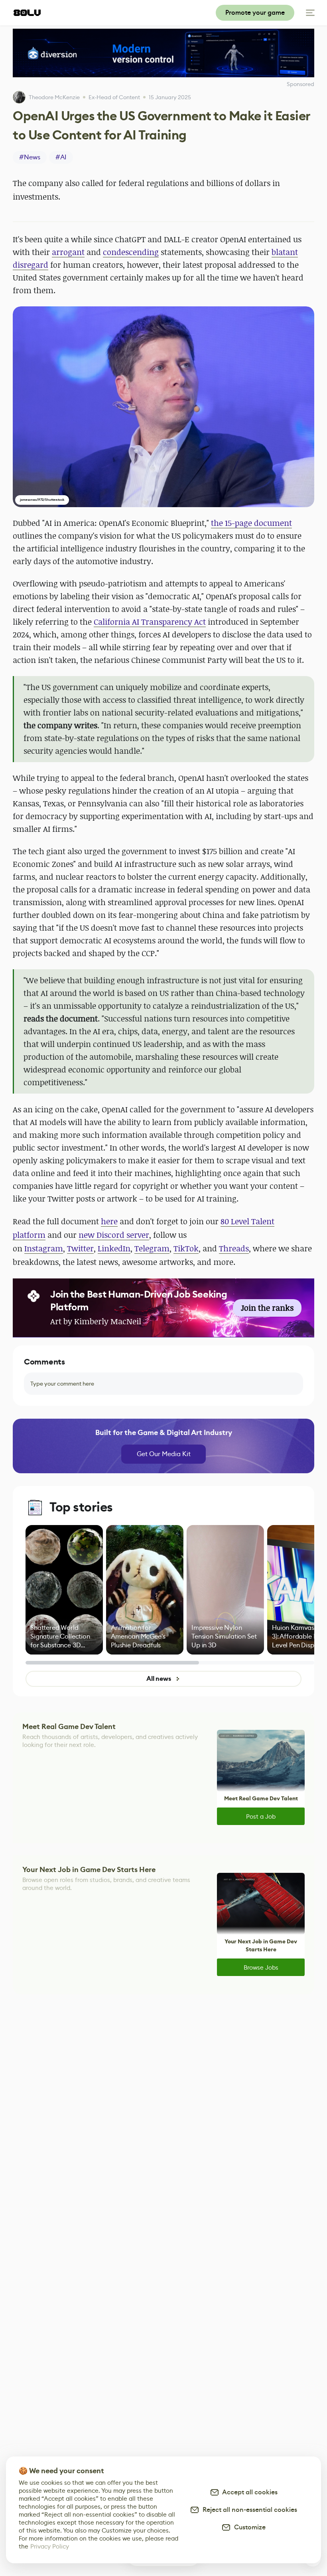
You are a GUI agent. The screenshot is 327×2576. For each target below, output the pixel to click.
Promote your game (255, 13)
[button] (163, 407)
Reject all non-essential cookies (248, 2510)
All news (159, 1679)
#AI (61, 157)
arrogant (68, 252)
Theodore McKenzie (54, 97)
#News (30, 157)
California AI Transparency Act (150, 622)
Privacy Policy (50, 2546)
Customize (248, 2527)
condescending (131, 252)
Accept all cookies (248, 2492)
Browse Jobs (261, 1967)
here (109, 1221)
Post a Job (261, 1816)
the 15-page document (251, 523)
